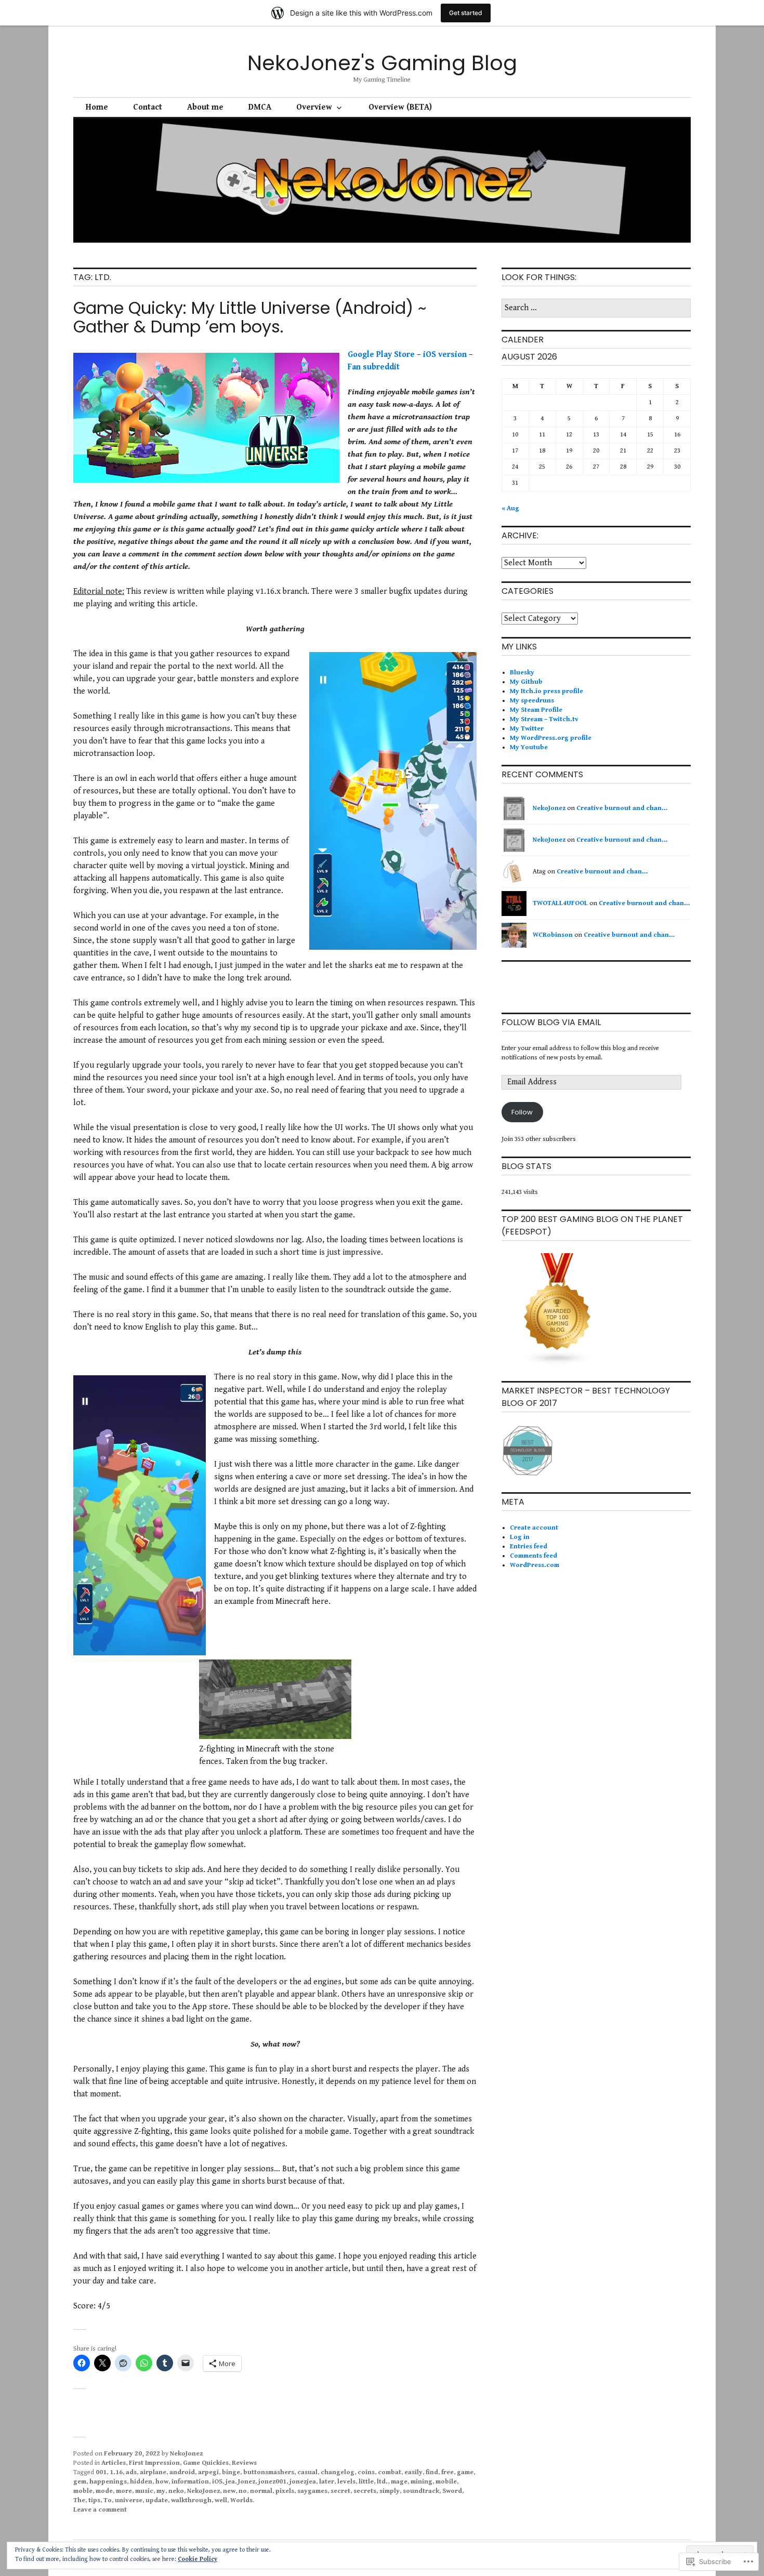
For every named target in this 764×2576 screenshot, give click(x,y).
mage (399, 2482)
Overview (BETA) (400, 107)
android (182, 2472)
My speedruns (532, 701)
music (144, 2491)
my (161, 2491)
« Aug (510, 508)
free (447, 2472)
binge (231, 2472)
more (124, 2491)
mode (104, 2491)
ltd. (382, 2482)
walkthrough (191, 2500)
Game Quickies (206, 2463)
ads (131, 2472)
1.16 (116, 2472)
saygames (312, 2491)
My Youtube (529, 747)
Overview (314, 107)
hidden (141, 2482)
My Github (526, 682)
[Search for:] (596, 308)
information (190, 2482)
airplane (153, 2472)
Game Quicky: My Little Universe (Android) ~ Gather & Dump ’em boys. (250, 317)
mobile (446, 2482)
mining (421, 2482)
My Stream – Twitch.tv (544, 719)
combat (390, 2472)
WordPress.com (535, 1565)
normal (261, 2491)
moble (83, 2491)
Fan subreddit (374, 367)
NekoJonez (186, 2454)
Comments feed (534, 1556)
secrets (365, 2491)
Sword (452, 2491)
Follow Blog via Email (551, 1022)
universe (129, 2500)
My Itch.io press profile (546, 691)
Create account (534, 1528)
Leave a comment (100, 2510)
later (327, 2482)
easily (413, 2472)
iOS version (445, 355)
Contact (148, 107)
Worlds (241, 2500)
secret (340, 2491)
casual (307, 2472)
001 (101, 2472)
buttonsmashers (269, 2472)
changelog (338, 2472)
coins (366, 2472)
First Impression (154, 2463)
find (432, 2472)
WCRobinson (553, 935)
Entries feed (529, 1546)
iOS (217, 2482)
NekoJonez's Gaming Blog (382, 63)
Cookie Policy (197, 2559)
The (79, 2500)
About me (205, 107)
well (221, 2500)
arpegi (208, 2472)
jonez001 (272, 2482)
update (157, 2500)
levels (346, 2482)
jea (230, 2482)
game (465, 2472)
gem (80, 2482)
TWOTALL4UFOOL (560, 903)
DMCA (260, 107)
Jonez (247, 2482)
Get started (466, 13)
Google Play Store (381, 355)
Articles (114, 2463)
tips (94, 2500)
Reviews (244, 2463)
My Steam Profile (536, 710)
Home (97, 107)
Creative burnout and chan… (622, 808)
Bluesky (522, 673)
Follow (522, 1112)
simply (390, 2491)
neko (176, 2491)
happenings (108, 2482)
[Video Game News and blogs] (558, 1364)
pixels (285, 2491)
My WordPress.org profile (551, 738)
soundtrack (421, 2491)
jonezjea (303, 2482)
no (243, 2491)
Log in (520, 1537)
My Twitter (527, 729)
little (366, 2482)
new (229, 2491)
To (108, 2500)
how (162, 2482)
